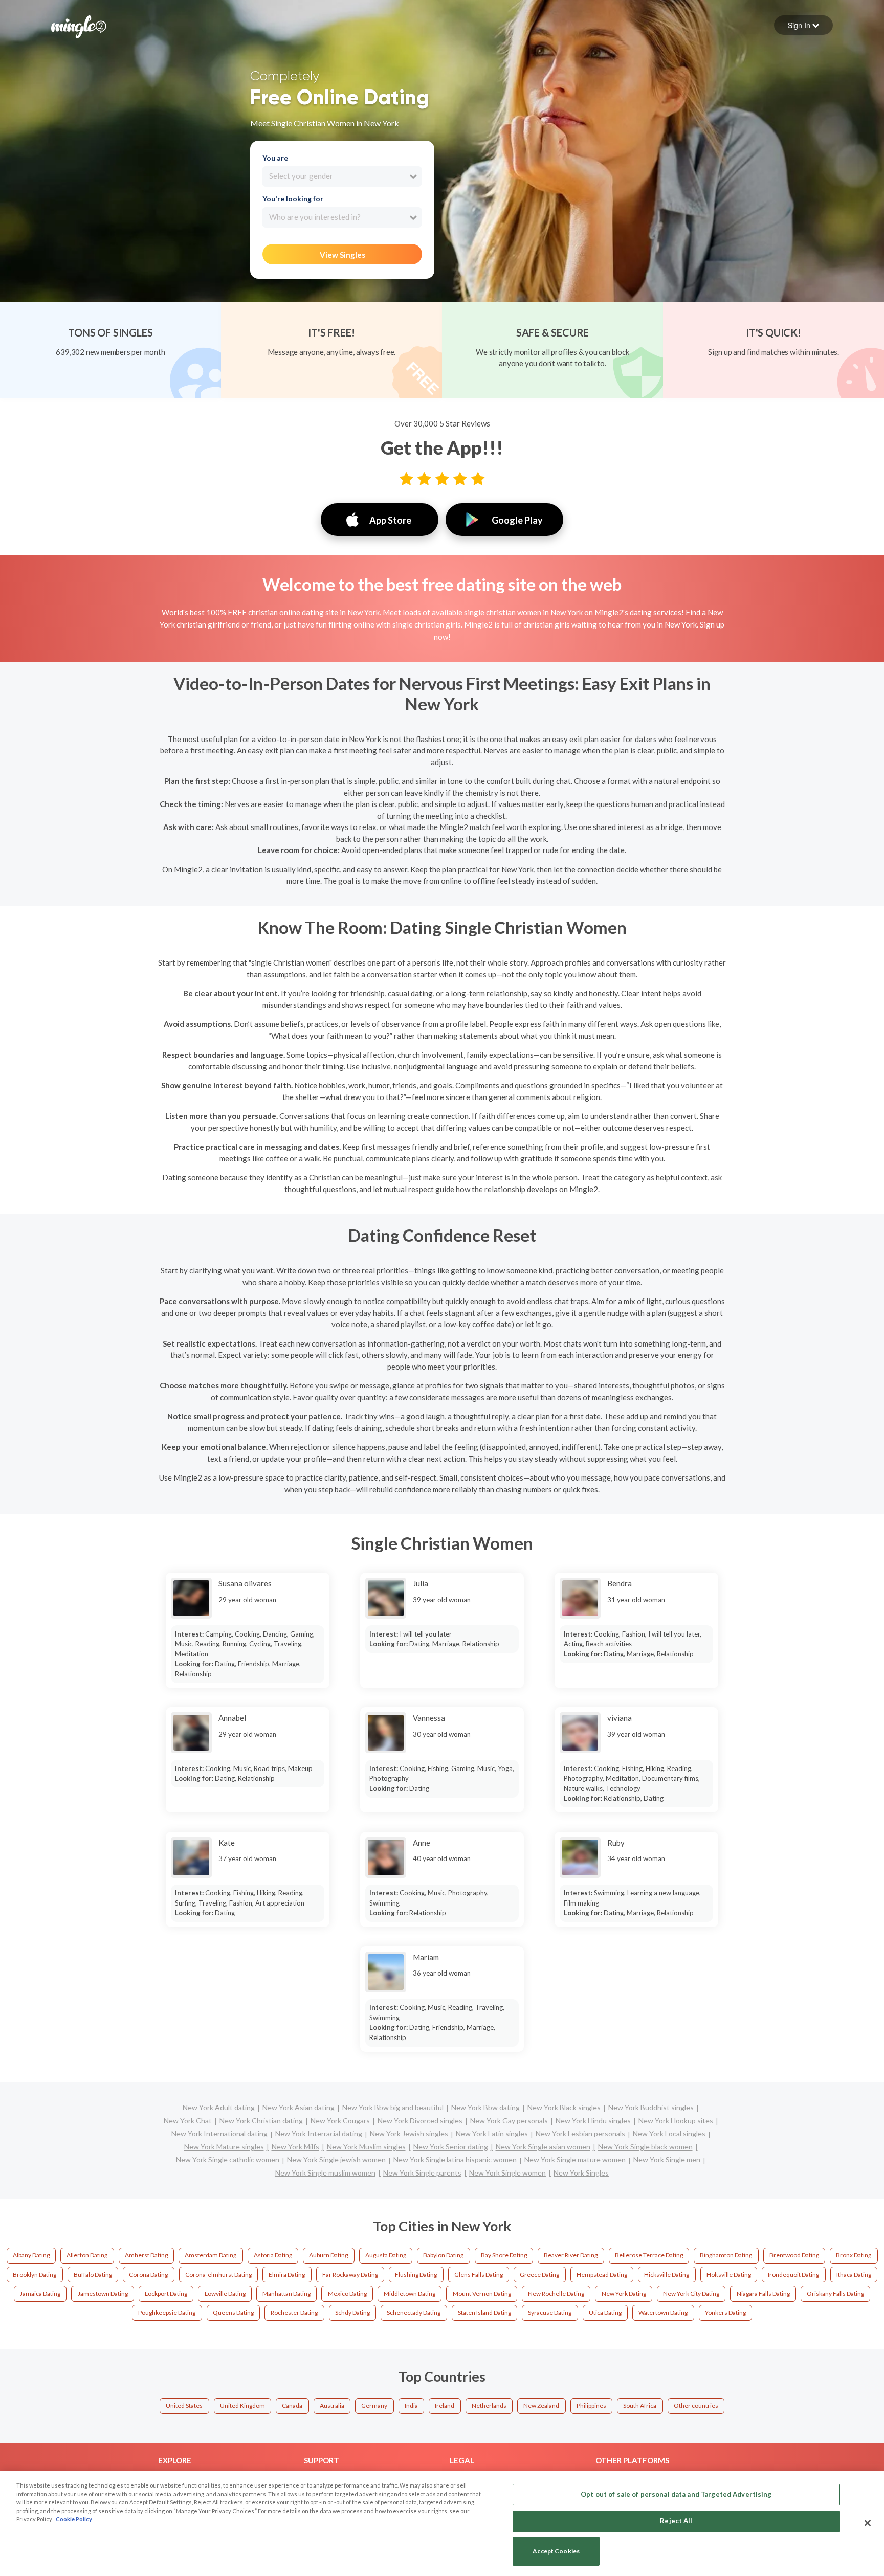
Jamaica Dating (40, 2293)
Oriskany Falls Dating (835, 2293)
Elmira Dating (287, 2275)
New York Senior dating (451, 2147)
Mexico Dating (347, 2293)
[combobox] (342, 176)
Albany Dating (31, 2255)
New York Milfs (295, 2147)
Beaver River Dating (571, 2255)
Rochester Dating (294, 2312)
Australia (332, 2405)
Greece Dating (539, 2275)
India (411, 2405)
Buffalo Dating (93, 2275)
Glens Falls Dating (479, 2275)
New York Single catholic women (228, 2159)
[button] (803, 25)
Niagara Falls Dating (763, 2293)
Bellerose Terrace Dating (649, 2255)
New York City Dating (691, 2293)
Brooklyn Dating (35, 2275)
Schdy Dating (352, 2312)
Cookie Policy (74, 2519)
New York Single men (667, 2159)
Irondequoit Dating (793, 2275)
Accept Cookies (556, 2551)
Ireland (445, 2405)
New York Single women (507, 2173)
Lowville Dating (225, 2293)
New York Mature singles (224, 2147)
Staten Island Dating (484, 2312)
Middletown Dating (410, 2293)
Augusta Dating (386, 2255)
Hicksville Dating (667, 2275)
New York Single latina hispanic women (455, 2159)
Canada (292, 2405)
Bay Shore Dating (504, 2255)
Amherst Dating (146, 2255)
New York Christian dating (261, 2121)
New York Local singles (669, 2133)
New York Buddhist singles (651, 2107)
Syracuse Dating (550, 2312)
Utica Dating (605, 2312)
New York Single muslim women (325, 2173)
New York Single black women (645, 2147)
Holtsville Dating (729, 2275)
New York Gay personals (509, 2121)
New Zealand (541, 2405)
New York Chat (188, 2121)
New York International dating (219, 2133)
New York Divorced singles (420, 2121)
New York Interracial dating (319, 2133)
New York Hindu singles (593, 2121)
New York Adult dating (219, 2107)
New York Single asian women (543, 2147)
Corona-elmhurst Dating (218, 2275)
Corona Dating (148, 2275)
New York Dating (624, 2293)
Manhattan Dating (286, 2293)
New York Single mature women (575, 2159)
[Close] (868, 2523)
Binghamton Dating (726, 2255)
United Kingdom (242, 2405)
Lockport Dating (166, 2293)
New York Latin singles (492, 2133)
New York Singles (581, 2173)
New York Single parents (422, 2173)
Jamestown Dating (103, 2293)
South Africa (640, 2405)
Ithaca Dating (854, 2275)
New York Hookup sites (676, 2121)
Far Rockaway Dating (350, 2275)
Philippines (591, 2405)
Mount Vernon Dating (482, 2293)
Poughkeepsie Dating (167, 2312)
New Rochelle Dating (556, 2293)
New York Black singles (564, 2107)
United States (184, 2405)
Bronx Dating (854, 2255)
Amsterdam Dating (211, 2255)
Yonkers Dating (725, 2312)
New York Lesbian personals (580, 2133)
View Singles (342, 255)
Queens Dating (233, 2312)
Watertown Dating (663, 2312)
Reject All (676, 2521)
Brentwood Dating (794, 2255)
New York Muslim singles (366, 2147)
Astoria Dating (273, 2255)
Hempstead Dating (602, 2275)
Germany (374, 2405)
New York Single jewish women (336, 2159)
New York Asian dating (299, 2107)
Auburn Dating (328, 2255)
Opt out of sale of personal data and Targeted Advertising (676, 2494)
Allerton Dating (87, 2255)
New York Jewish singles (409, 2133)
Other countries (696, 2405)
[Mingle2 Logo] (79, 26)
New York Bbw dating (485, 2107)
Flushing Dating (416, 2275)
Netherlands (489, 2405)
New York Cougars (340, 2121)
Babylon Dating (443, 2255)
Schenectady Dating (414, 2312)
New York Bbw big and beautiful (393, 2107)
